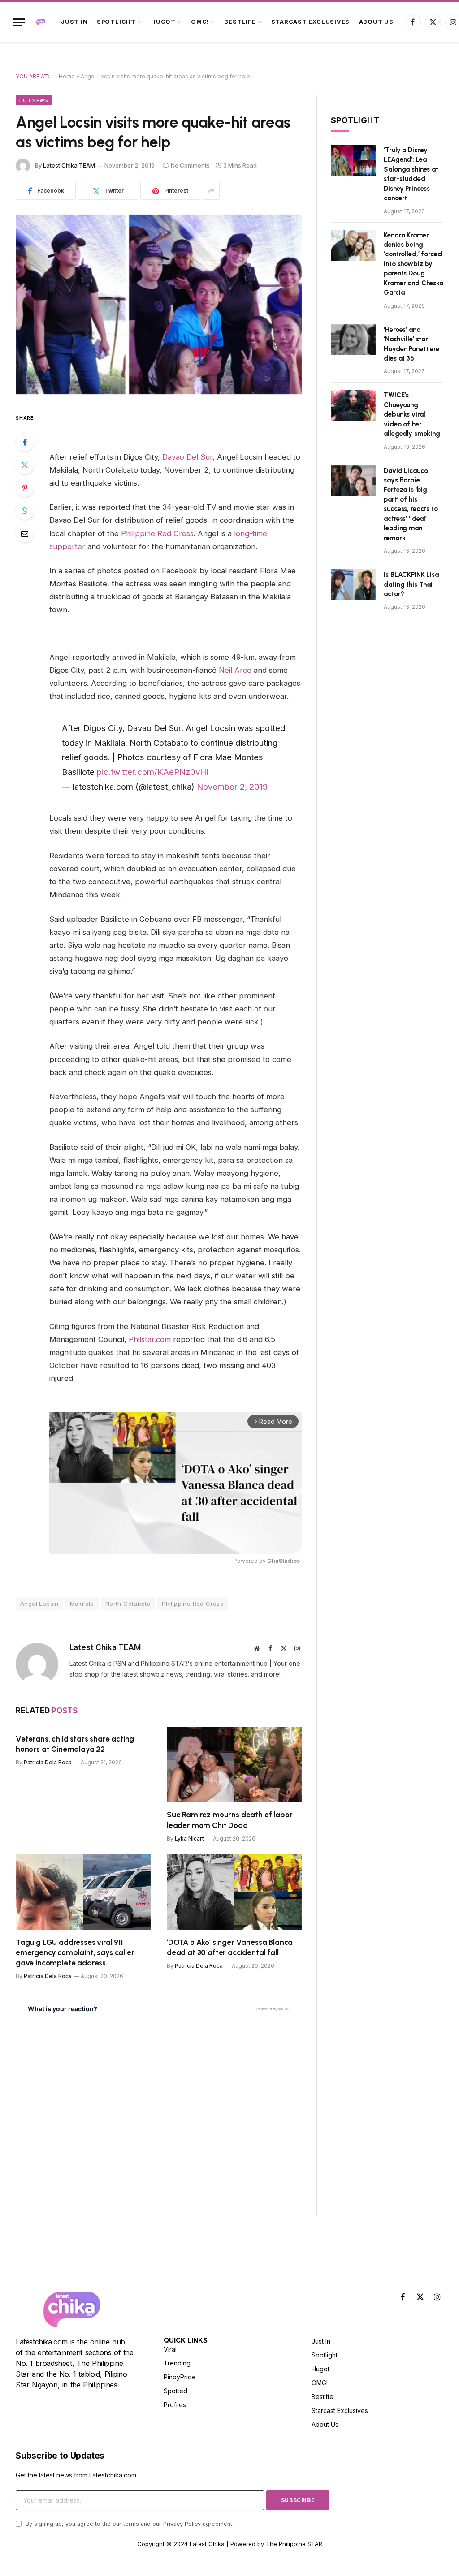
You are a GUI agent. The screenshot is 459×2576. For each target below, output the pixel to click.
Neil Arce (235, 670)
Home (67, 76)
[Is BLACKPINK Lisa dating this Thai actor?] (353, 585)
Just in (74, 22)
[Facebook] (25, 442)
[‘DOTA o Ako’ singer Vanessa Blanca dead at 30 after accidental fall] (234, 1892)
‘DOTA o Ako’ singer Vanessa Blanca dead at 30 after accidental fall (230, 1947)
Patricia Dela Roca (48, 1762)
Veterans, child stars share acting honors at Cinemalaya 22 (75, 1744)
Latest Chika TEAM (69, 165)
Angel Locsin (39, 1604)
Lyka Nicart (189, 1838)
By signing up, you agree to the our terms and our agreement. (129, 2524)
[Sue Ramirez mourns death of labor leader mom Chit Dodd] (234, 1765)
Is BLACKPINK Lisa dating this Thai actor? (411, 584)
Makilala (82, 1604)
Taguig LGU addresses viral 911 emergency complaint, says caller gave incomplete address (75, 1952)
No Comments (190, 165)
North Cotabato (128, 1604)
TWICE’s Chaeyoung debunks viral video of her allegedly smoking (412, 414)
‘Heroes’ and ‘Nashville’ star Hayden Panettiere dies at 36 (411, 344)
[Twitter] (25, 465)
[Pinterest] (25, 488)
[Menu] (19, 22)
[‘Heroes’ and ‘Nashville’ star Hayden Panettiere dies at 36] (353, 340)
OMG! (200, 22)
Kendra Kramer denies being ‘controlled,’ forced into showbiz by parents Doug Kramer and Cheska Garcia (413, 264)
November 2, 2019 (232, 787)
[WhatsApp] (25, 511)
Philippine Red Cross (157, 533)
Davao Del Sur (187, 457)
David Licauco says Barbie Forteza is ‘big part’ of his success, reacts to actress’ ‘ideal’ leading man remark (411, 504)
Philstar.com (150, 1339)
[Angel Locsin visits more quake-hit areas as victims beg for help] (159, 304)
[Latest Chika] (41, 22)
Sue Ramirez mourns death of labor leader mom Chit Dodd (229, 1820)
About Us (376, 22)
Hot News (34, 100)
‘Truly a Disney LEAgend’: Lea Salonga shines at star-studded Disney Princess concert (411, 174)
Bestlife (240, 22)
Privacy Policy (182, 2524)
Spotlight (116, 22)
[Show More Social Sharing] (211, 191)
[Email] (25, 533)
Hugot (163, 22)
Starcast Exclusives (311, 22)
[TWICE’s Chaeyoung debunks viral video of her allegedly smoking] (353, 405)
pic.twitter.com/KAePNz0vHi (152, 772)
